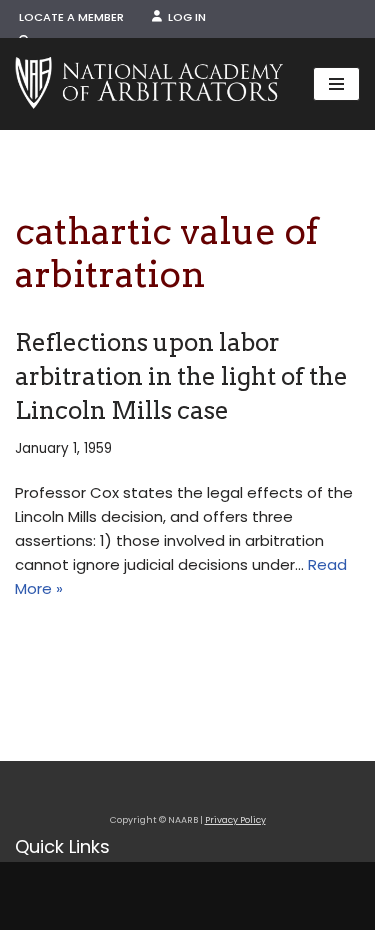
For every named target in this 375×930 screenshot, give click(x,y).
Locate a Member (71, 17)
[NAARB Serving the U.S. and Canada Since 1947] (149, 84)
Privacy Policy (235, 820)
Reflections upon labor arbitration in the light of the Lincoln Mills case (181, 376)
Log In (184, 17)
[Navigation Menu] (336, 84)
